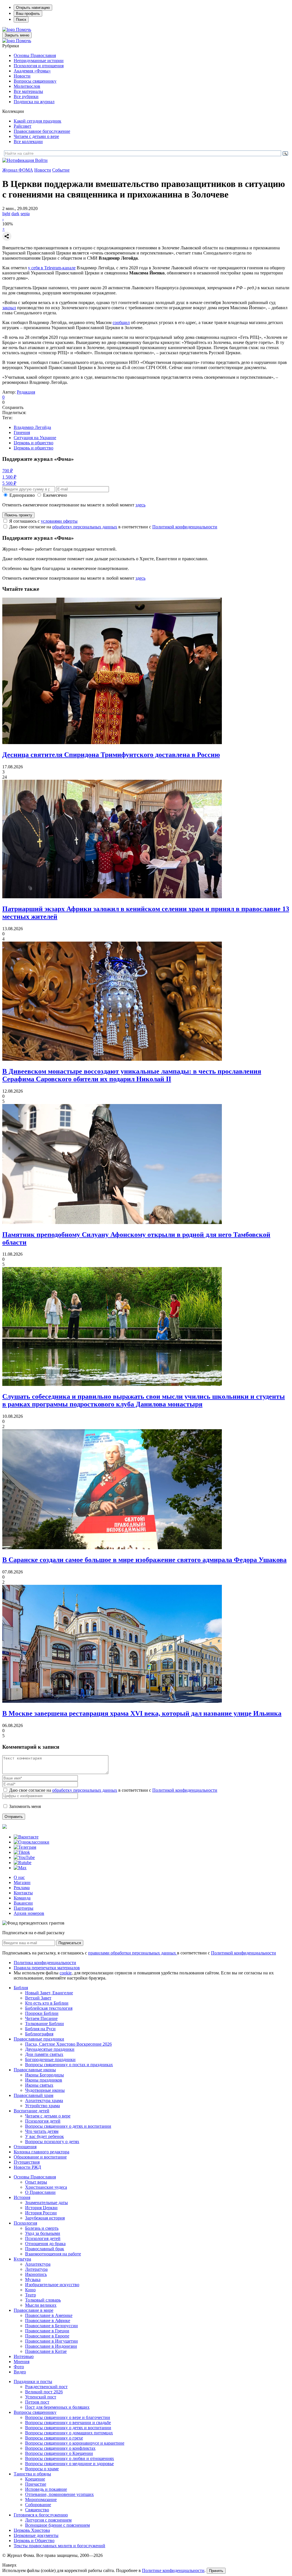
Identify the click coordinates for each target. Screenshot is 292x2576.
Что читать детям (42, 2131)
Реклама (22, 1888)
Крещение (35, 2479)
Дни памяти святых (44, 2054)
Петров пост (37, 2402)
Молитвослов (27, 86)
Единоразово (22, 495)
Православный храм (34, 2095)
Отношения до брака (45, 2244)
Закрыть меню (17, 35)
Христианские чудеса (46, 2187)
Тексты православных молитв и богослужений (59, 2546)
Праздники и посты (33, 2381)
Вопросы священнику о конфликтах (60, 2448)
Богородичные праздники (50, 2059)
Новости (22, 76)
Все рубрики (26, 96)
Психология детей (43, 2121)
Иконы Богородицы (44, 2075)
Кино (30, 2290)
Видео (20, 2372)
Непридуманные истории (39, 61)
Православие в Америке (49, 2315)
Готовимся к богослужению (41, 2515)
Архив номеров (29, 1913)
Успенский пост (41, 2397)
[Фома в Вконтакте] (26, 1837)
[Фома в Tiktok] (22, 1852)
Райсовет (23, 126)
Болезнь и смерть (42, 2228)
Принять (216, 2571)
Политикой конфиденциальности (185, 527)
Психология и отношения (39, 66)
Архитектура (38, 2264)
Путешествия (27, 2162)
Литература (36, 2269)
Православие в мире (34, 2310)
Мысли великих (41, 2305)
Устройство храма (42, 2106)
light (6, 214)
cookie (66, 1973)
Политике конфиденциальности (173, 2570)
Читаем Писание (41, 2018)
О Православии (40, 2192)
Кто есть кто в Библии (47, 2003)
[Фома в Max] (20, 1868)
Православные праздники (39, 2039)
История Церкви (41, 2208)
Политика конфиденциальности (45, 1963)
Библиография (39, 2034)
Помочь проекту (18, 515)
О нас (19, 1877)
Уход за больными (43, 2233)
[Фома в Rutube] (23, 1863)
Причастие (36, 2484)
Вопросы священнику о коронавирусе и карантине (75, 2443)
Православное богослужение (42, 131)
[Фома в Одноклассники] (32, 1842)
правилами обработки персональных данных (133, 1953)
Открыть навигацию (33, 8)
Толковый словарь (43, 2300)
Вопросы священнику (35, 81)
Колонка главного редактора (41, 2152)
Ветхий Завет (38, 1998)
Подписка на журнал (34, 102)
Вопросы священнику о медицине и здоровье (69, 2464)
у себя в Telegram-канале (52, 268)
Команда (22, 1898)
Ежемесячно (55, 495)
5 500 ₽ (9, 483)
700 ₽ (8, 471)
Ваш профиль (28, 14)
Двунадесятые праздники (50, 2049)
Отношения (25, 2147)
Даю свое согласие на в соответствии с (113, 527)
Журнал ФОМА (18, 170)
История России (41, 2213)
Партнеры (24, 1908)
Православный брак (45, 2249)
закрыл (9, 308)
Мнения (22, 2362)
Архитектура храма (44, 2100)
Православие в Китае (46, 2351)
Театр (31, 2295)
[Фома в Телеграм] (25, 1847)
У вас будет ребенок (44, 2136)
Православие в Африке (48, 2321)
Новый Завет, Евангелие (49, 1993)
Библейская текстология (49, 2008)
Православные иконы (35, 2070)
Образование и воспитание (40, 2157)
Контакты (23, 1893)
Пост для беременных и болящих (57, 2407)
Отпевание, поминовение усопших (59, 2494)
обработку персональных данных (85, 527)
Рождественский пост (46, 2387)
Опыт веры (36, 2182)
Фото (19, 2367)
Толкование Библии (44, 2024)
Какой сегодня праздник (37, 121)
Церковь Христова (32, 2530)
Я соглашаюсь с (43, 521)
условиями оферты (59, 521)
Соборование (38, 2505)
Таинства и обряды (32, 2474)
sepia (25, 214)
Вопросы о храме (42, 2469)
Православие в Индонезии (51, 2346)
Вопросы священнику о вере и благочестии (68, 2417)
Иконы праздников (44, 2080)
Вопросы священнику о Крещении (59, 2453)
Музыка (33, 2279)
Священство (37, 2510)
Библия (21, 1988)
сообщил (121, 322)
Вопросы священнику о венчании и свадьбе (68, 2423)
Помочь (24, 29)
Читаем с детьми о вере (36, 136)
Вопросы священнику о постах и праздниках (69, 2065)
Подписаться (70, 1943)
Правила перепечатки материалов (47, 1968)
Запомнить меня (25, 1806)
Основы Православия (35, 55)
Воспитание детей (32, 2111)
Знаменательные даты (46, 2203)
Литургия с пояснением (48, 2520)
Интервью (24, 2356)
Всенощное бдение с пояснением (57, 2525)
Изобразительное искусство (52, 2285)
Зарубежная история (45, 2218)
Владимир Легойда (32, 427)
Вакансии (23, 1903)
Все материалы (28, 91)
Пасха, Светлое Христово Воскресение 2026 (68, 2044)
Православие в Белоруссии (51, 2326)
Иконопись (36, 2274)
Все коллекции (28, 141)
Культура (22, 2259)
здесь (140, 505)
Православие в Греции (47, 2331)
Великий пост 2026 (44, 2392)
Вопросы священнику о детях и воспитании (68, 2126)
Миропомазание (41, 2499)
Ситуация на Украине (35, 438)
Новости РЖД (27, 2167)
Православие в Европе (47, 2336)
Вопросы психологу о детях (52, 2142)
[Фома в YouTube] (24, 1857)
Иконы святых (39, 2085)
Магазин (22, 1882)
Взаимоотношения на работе (53, 2254)
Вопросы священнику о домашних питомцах (69, 2433)
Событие (61, 170)
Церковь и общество (34, 443)
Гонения (22, 432)
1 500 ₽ (9, 477)
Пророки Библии (42, 2013)
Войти (41, 160)
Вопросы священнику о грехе (54, 2438)
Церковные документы (36, 2535)
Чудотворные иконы (45, 2090)
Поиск (21, 20)
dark (15, 214)
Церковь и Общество (34, 2541)
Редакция (26, 392)
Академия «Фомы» (32, 71)
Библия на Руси (40, 2029)
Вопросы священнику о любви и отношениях (70, 2458)
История (22, 2197)
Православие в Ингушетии (51, 2341)
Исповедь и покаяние (46, 2489)
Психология (25, 2223)
